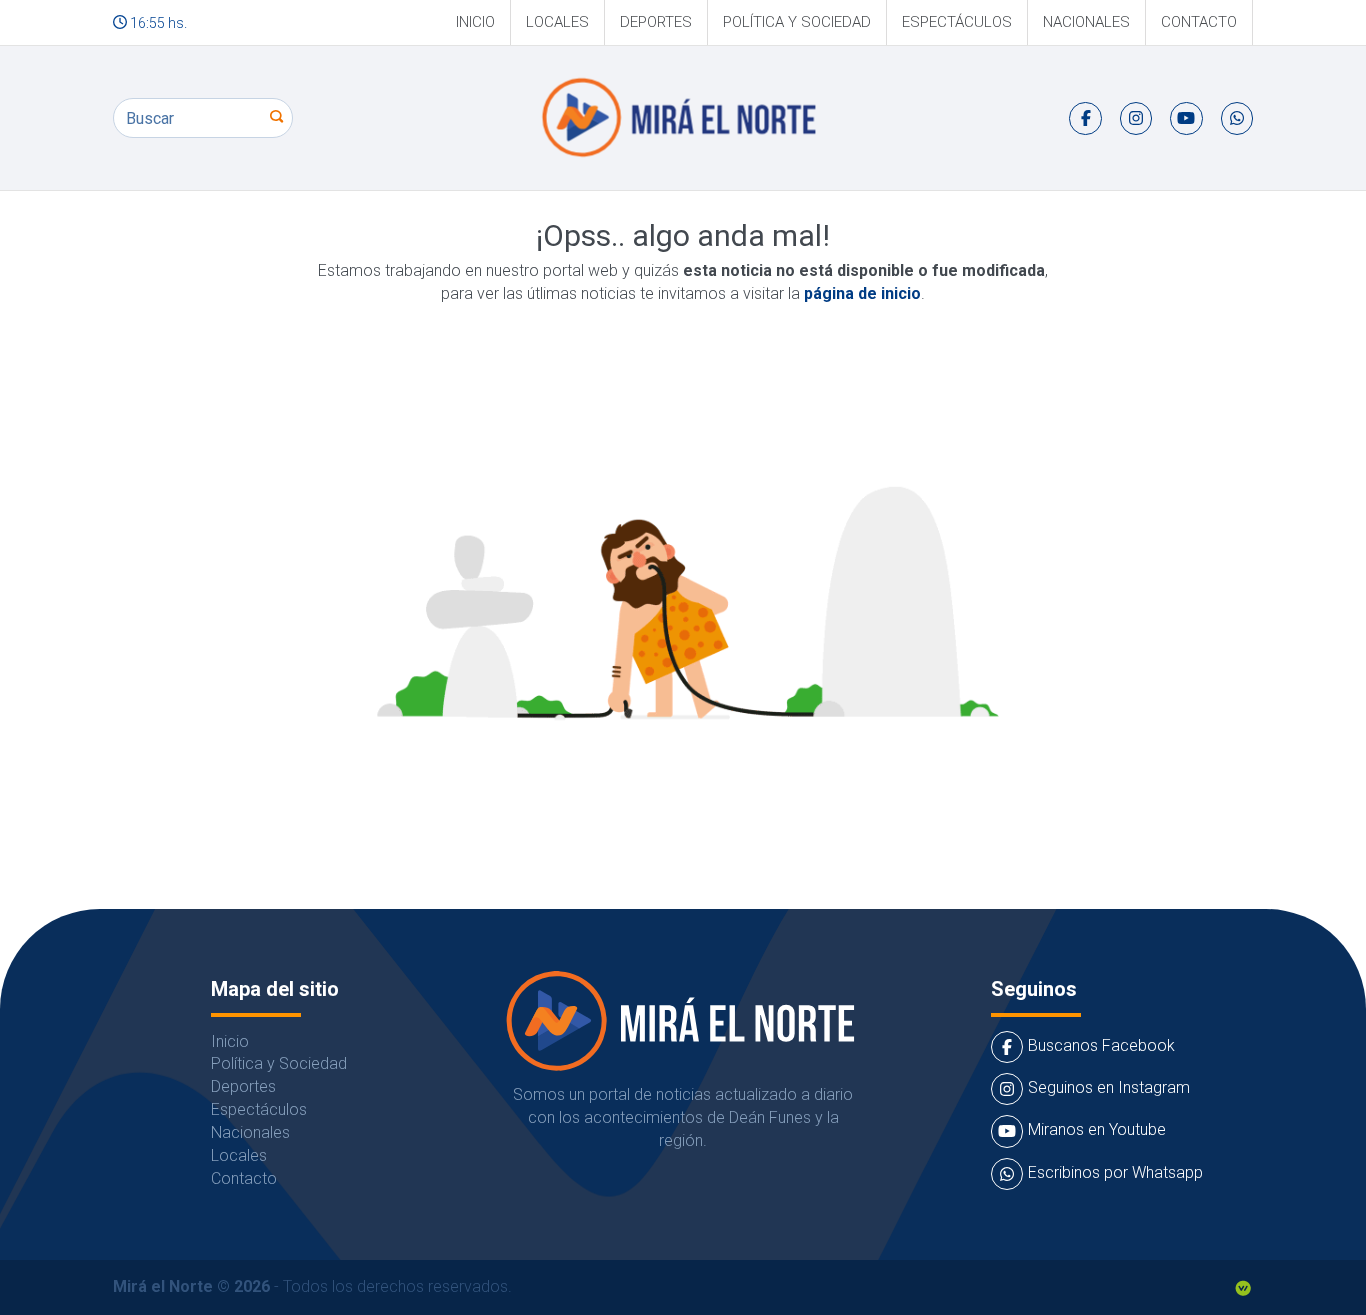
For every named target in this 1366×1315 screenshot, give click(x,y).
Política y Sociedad (797, 22)
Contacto (1199, 22)
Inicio (475, 22)
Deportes (656, 22)
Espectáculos (957, 22)
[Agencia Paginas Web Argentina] (1243, 1286)
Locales (557, 22)
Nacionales (1086, 22)
